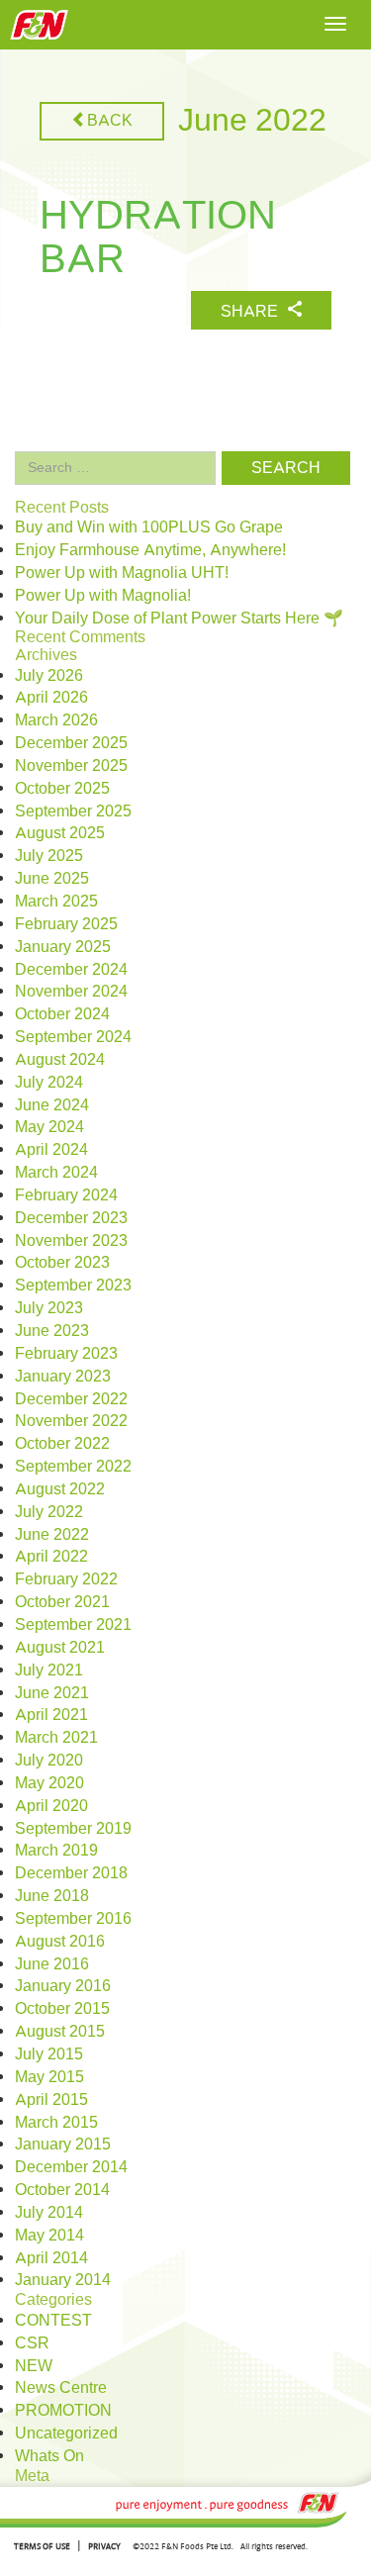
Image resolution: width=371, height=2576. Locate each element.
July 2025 (49, 856)
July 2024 (49, 1083)
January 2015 (63, 2145)
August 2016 (60, 1942)
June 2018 (52, 1896)
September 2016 (73, 1919)
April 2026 (51, 698)
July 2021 (49, 1670)
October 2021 (62, 1602)
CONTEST (53, 2321)
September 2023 (73, 1286)
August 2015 (60, 2032)
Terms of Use (42, 2546)
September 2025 (73, 811)
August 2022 (60, 1489)
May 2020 (49, 1783)
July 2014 (49, 2213)
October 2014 (62, 2190)
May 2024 (49, 1127)
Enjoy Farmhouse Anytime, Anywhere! (150, 550)
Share (251, 312)
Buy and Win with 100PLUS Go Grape (149, 527)
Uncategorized (66, 2433)
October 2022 (62, 1444)
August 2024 (60, 1060)
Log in (37, 2496)
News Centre (61, 2388)
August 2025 (60, 833)
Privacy (104, 2546)
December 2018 (71, 1873)
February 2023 (66, 1354)
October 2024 (62, 1014)
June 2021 (52, 1693)
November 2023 (71, 1241)
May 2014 (49, 2236)
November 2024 (71, 992)
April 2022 (51, 1557)
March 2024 (56, 1173)
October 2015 (62, 2009)
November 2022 (71, 1421)
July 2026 (49, 676)
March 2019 (56, 1851)
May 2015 (49, 2077)
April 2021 (51, 1715)
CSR (32, 2343)
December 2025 (71, 743)
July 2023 (49, 1308)
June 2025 (52, 879)
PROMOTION (63, 2411)
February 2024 (66, 1195)
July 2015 (49, 2054)
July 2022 (49, 1512)
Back (110, 121)
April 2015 (51, 2100)
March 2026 (56, 720)
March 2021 (56, 1738)
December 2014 (71, 2167)
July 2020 (49, 1761)
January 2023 (63, 1377)
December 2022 (71, 1399)
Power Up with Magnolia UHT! (122, 573)
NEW (34, 2366)
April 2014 (51, 2258)
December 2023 (71, 1218)
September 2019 (73, 1829)
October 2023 (62, 1263)
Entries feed (57, 2519)
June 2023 (52, 1331)
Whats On (49, 2456)
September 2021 (73, 1625)
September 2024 (73, 1037)
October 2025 (62, 789)
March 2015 (56, 2123)
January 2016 (63, 1986)
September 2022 (73, 1467)
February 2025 (66, 924)
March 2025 (56, 902)
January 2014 (63, 2280)
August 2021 (60, 1648)
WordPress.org (67, 2564)
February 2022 (66, 1579)
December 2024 (71, 970)
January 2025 (63, 947)
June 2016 (52, 1964)
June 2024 (52, 1105)
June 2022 (52, 1535)
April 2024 (51, 1150)
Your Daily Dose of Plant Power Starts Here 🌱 (179, 619)
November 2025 (71, 766)
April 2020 (51, 1806)
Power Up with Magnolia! (103, 596)
